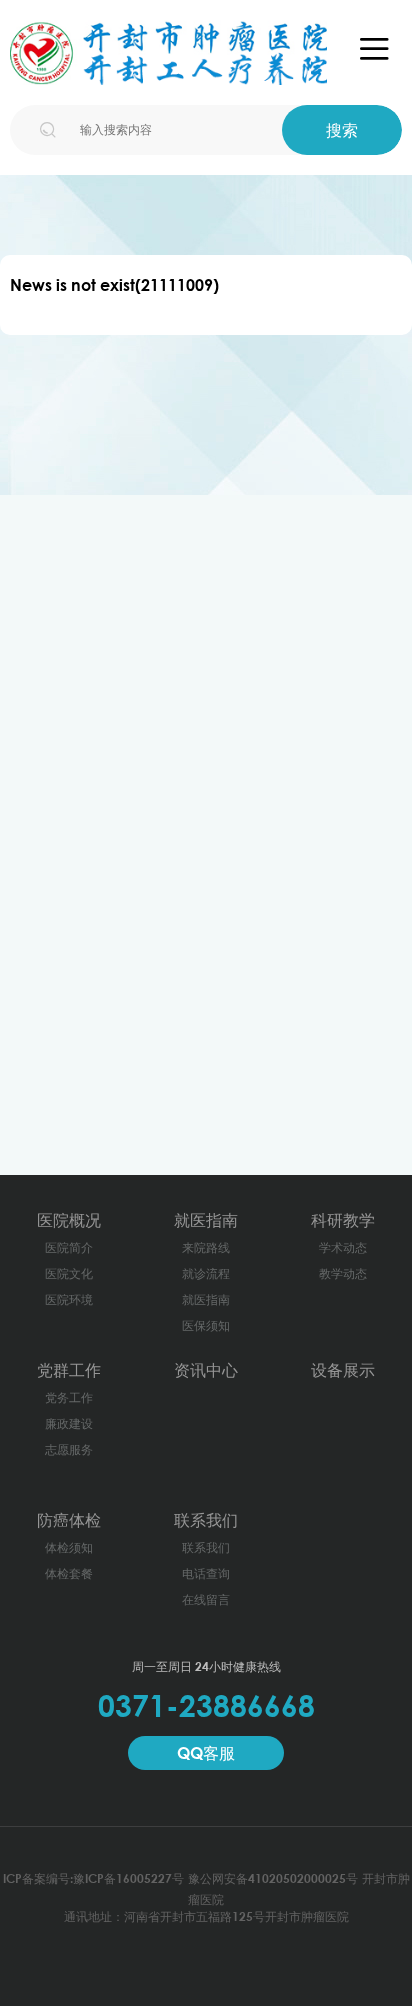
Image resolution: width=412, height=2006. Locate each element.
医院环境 (69, 1299)
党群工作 (69, 1370)
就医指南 (206, 1220)
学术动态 (343, 1247)
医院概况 (69, 1220)
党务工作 (69, 1397)
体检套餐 (69, 1573)
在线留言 (206, 1599)
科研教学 (343, 1220)
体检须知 (69, 1547)
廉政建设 (69, 1423)
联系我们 (206, 1520)
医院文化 (69, 1273)
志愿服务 (69, 1449)
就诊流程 (206, 1273)
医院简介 (69, 1247)
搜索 (342, 130)
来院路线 (206, 1247)
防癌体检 (69, 1520)
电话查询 (206, 1573)
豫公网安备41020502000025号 (273, 1878)
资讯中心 (206, 1370)
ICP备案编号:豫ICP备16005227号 (93, 1878)
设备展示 (343, 1370)
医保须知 (206, 1325)
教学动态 (343, 1273)
